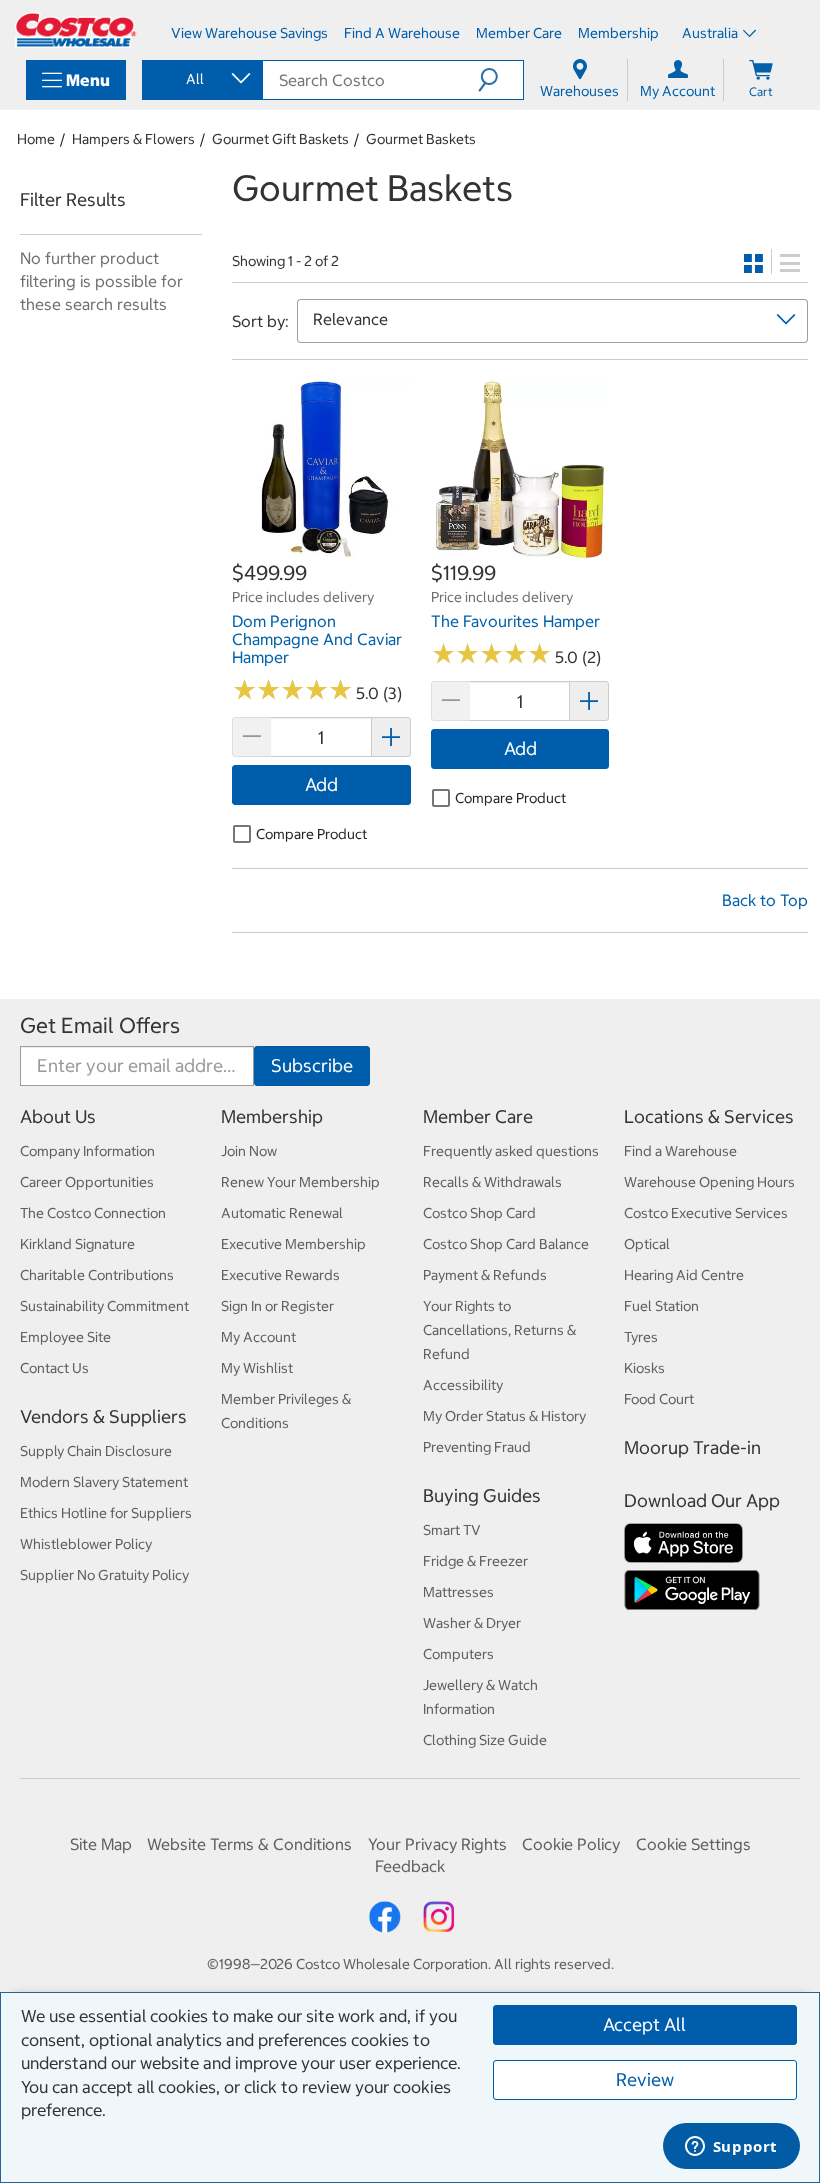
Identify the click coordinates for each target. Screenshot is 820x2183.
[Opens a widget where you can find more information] (731, 2148)
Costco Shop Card (479, 1213)
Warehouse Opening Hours (709, 1182)
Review (645, 2079)
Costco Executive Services (706, 1213)
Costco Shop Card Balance (506, 1244)
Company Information (87, 1151)
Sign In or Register (277, 1306)
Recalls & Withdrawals (492, 1182)
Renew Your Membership (300, 1182)
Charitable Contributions (97, 1275)
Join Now (249, 1151)
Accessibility (463, 1385)
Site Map (101, 1844)
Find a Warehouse (680, 1151)
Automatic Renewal (282, 1213)
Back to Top (765, 900)
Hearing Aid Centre (684, 1275)
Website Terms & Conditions (249, 1844)
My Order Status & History (504, 1416)
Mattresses (458, 1592)
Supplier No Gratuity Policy (104, 1575)
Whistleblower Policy (86, 1544)
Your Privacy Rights (437, 1844)
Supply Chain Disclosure (96, 1451)
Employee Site (65, 1337)
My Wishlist (257, 1368)
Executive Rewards (280, 1275)
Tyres (641, 1337)
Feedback (410, 1866)
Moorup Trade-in (692, 1447)
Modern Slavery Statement (104, 1482)
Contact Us (54, 1368)
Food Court (659, 1399)
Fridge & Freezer (475, 1561)
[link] (321, 548)
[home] (76, 30)
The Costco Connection (93, 1213)
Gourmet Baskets (421, 139)
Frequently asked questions (511, 1151)
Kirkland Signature (77, 1244)
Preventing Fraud (477, 1447)
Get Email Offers (100, 1025)
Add (321, 784)
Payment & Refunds (485, 1275)
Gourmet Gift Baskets (280, 139)
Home (36, 139)
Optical (647, 1244)
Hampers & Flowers (133, 139)
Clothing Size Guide (485, 1740)
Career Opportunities (87, 1182)
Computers (458, 1654)
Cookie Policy (571, 1844)
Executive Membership (293, 1244)
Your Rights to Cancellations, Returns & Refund (499, 1330)
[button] (500, 80)
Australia (710, 33)
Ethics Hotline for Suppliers (106, 1513)
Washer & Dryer (472, 1623)
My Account (258, 1337)
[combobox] (201, 79)
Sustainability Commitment (104, 1306)
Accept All (644, 2024)
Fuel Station (661, 1306)
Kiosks (644, 1368)
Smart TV (452, 1530)
